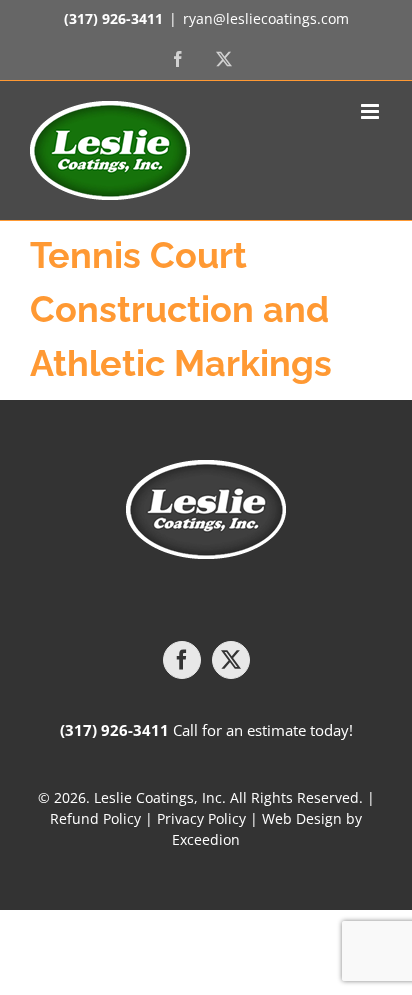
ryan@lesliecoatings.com (266, 18)
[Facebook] (182, 660)
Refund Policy (95, 818)
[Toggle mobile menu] (371, 111)
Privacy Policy (201, 818)
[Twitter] (231, 660)
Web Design (302, 818)
